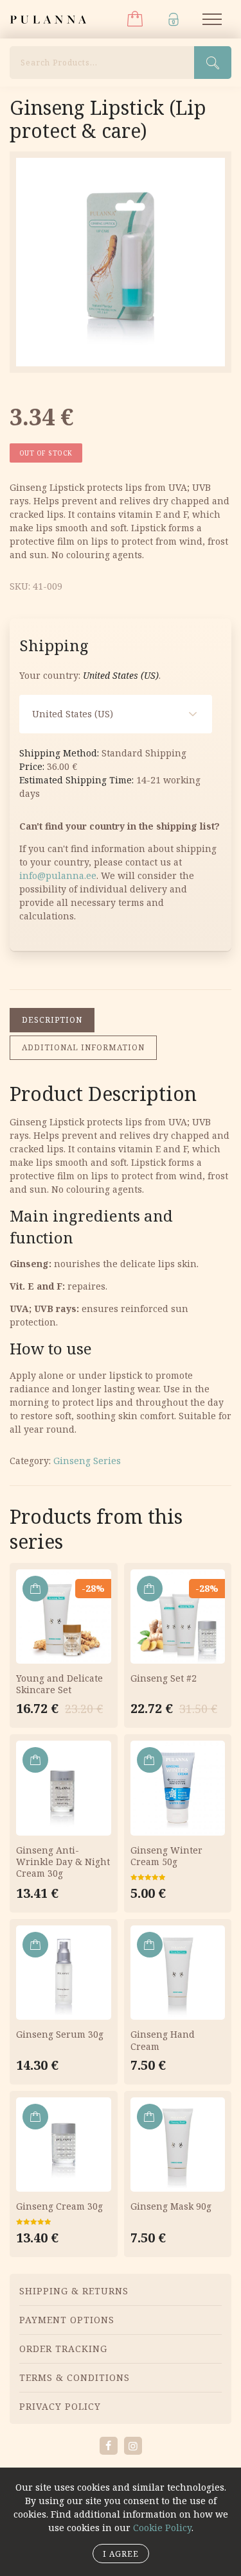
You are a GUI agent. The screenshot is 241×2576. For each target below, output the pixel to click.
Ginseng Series (87, 1461)
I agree (121, 2554)
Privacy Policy (60, 2406)
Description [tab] (52, 1020)
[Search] (213, 63)
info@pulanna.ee (58, 875)
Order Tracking (63, 2349)
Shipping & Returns (74, 2291)
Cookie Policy (162, 2528)
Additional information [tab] (83, 1047)
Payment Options (67, 2320)
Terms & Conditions (75, 2377)
